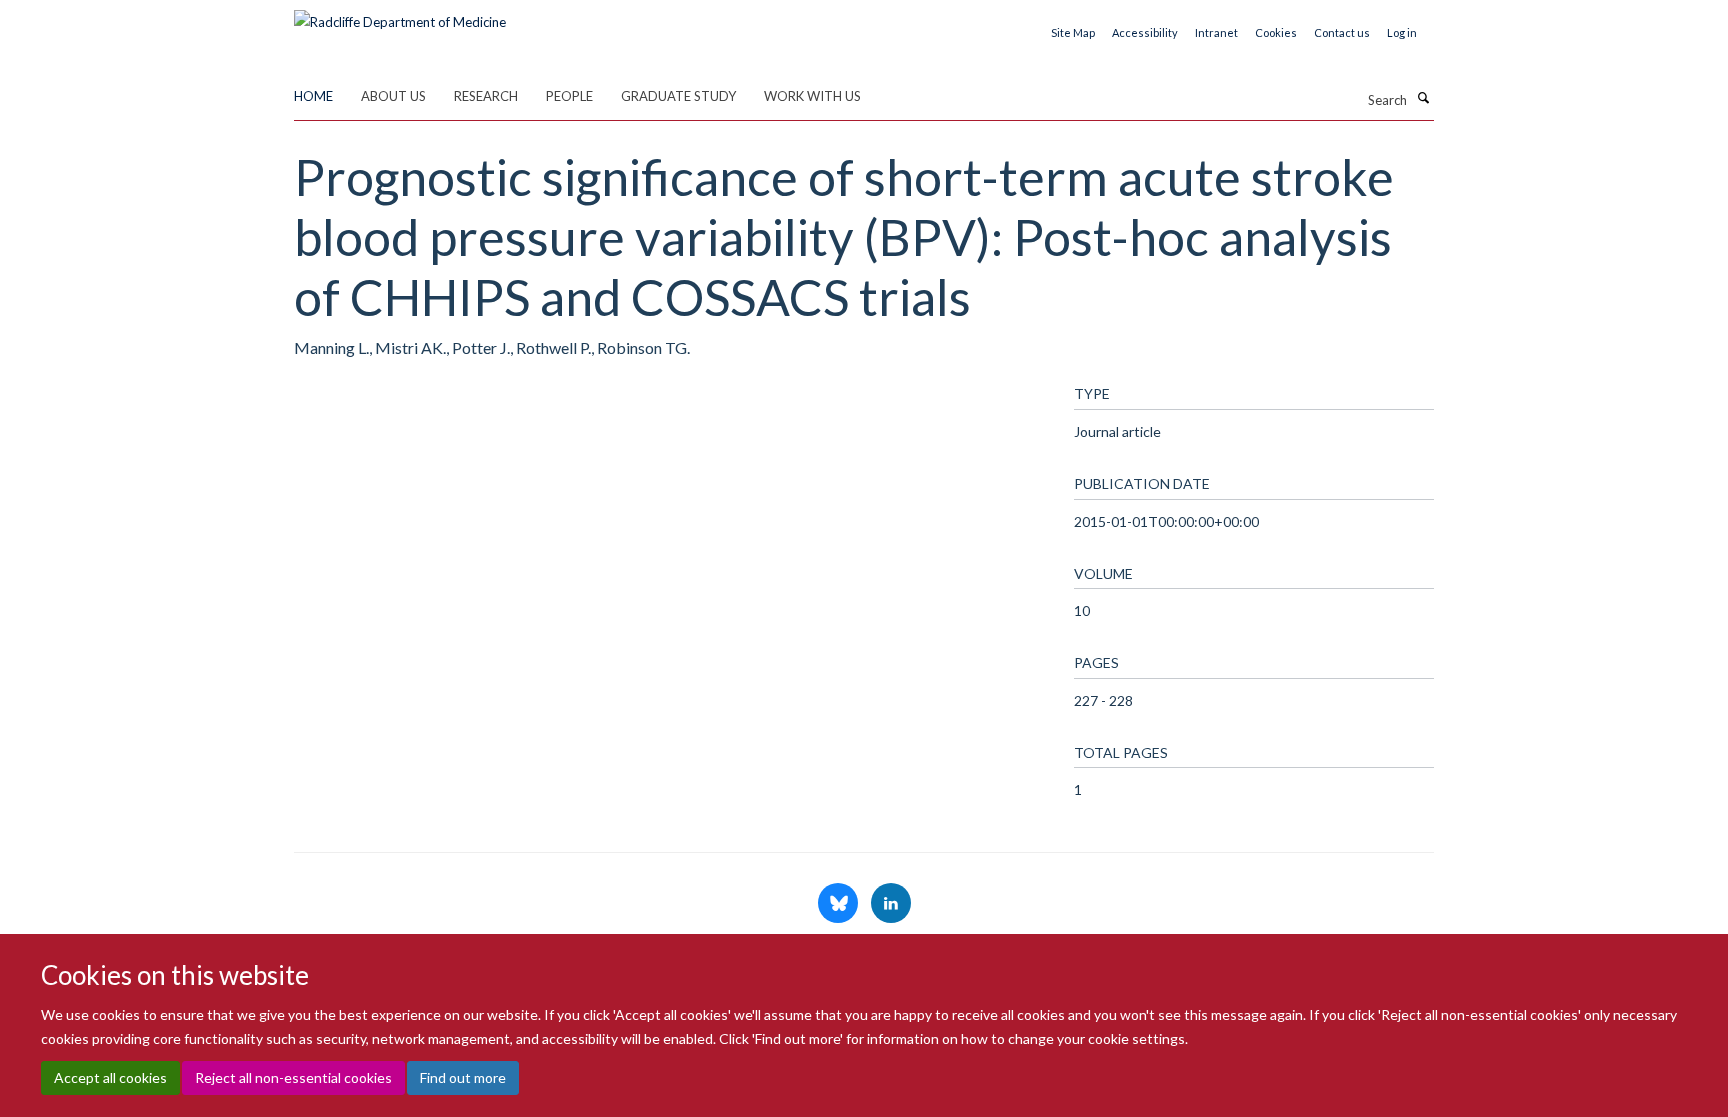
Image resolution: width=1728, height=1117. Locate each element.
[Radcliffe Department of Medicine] (400, 15)
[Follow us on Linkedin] (891, 904)
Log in (1402, 32)
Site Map (1073, 32)
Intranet (1216, 32)
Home (313, 96)
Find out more (463, 1077)
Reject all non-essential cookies (293, 1077)
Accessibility (1145, 32)
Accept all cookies (110, 1077)
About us (393, 96)
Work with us (812, 96)
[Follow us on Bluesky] (839, 904)
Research (486, 96)
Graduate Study (678, 96)
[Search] (1423, 98)
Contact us (1342, 32)
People (569, 96)
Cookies (1276, 32)
